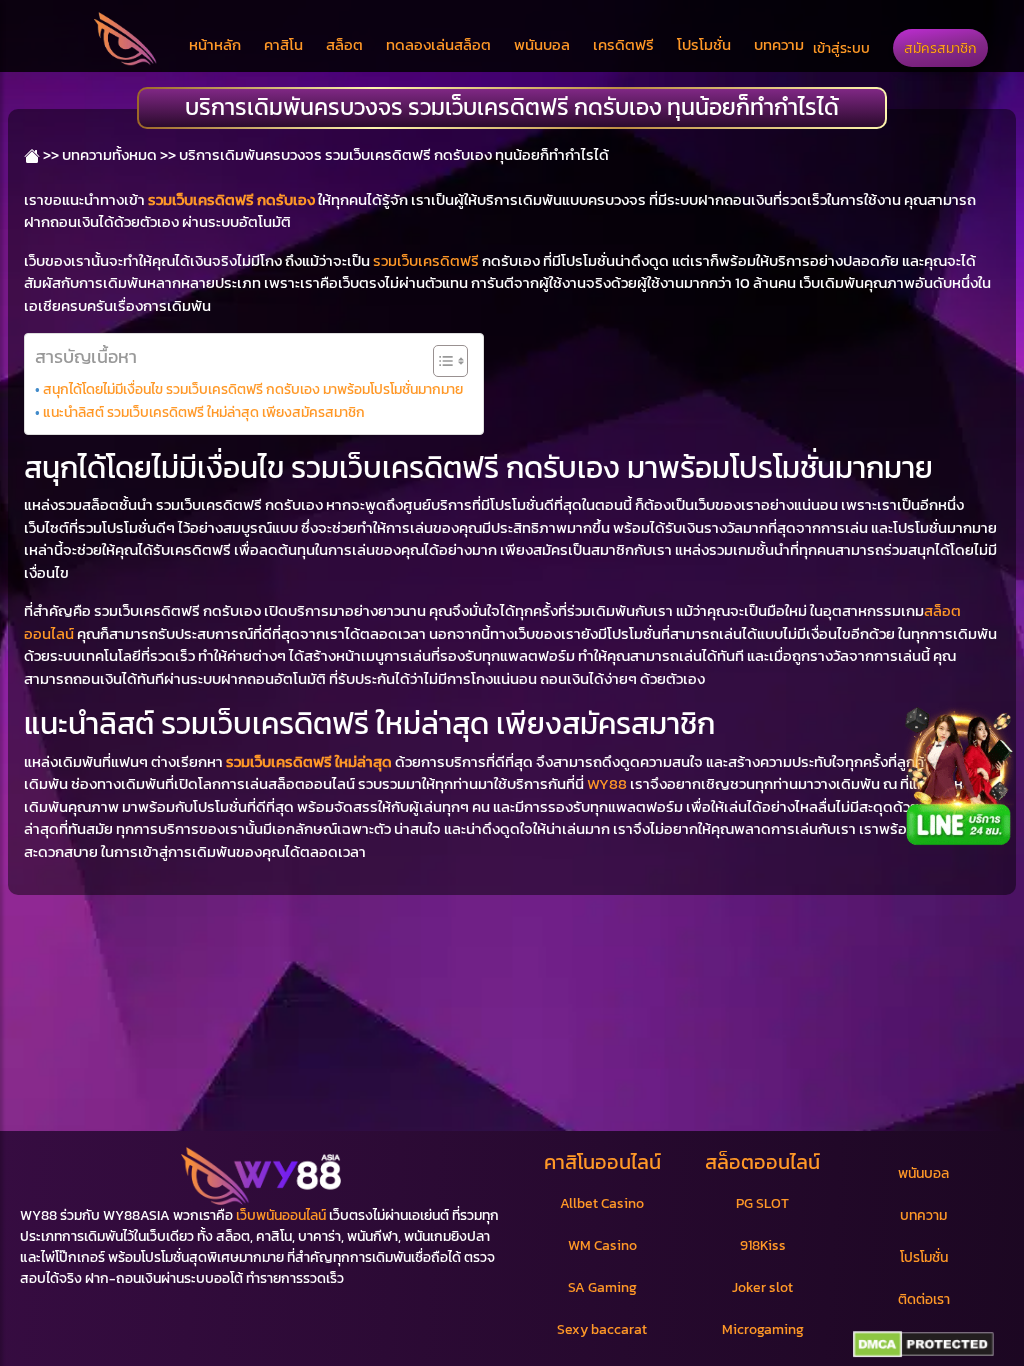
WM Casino (602, 1245)
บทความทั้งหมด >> (119, 154)
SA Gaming (602, 1287)
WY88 (607, 783)
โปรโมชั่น (704, 44)
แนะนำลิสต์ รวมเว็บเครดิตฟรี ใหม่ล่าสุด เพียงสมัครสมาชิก (204, 412)
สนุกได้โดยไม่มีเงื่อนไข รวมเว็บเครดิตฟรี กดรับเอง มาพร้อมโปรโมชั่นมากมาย (253, 389)
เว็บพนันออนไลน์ (281, 1215)
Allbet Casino (602, 1203)
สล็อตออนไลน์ (762, 1162)
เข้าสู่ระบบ (841, 48)
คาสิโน (283, 44)
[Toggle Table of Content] (440, 361)
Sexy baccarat (602, 1329)
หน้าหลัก (215, 44)
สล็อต (344, 44)
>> (49, 154)
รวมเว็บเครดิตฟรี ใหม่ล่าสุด (309, 761)
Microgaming (763, 1329)
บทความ (779, 44)
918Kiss (763, 1245)
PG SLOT (762, 1203)
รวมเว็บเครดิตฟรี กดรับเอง (231, 199)
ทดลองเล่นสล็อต (438, 44)
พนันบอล (542, 44)
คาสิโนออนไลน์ (602, 1162)
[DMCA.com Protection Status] (923, 1345)
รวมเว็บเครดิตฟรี (426, 260)
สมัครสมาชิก (940, 48)
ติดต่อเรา (924, 1299)
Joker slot (762, 1287)
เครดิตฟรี (623, 44)
